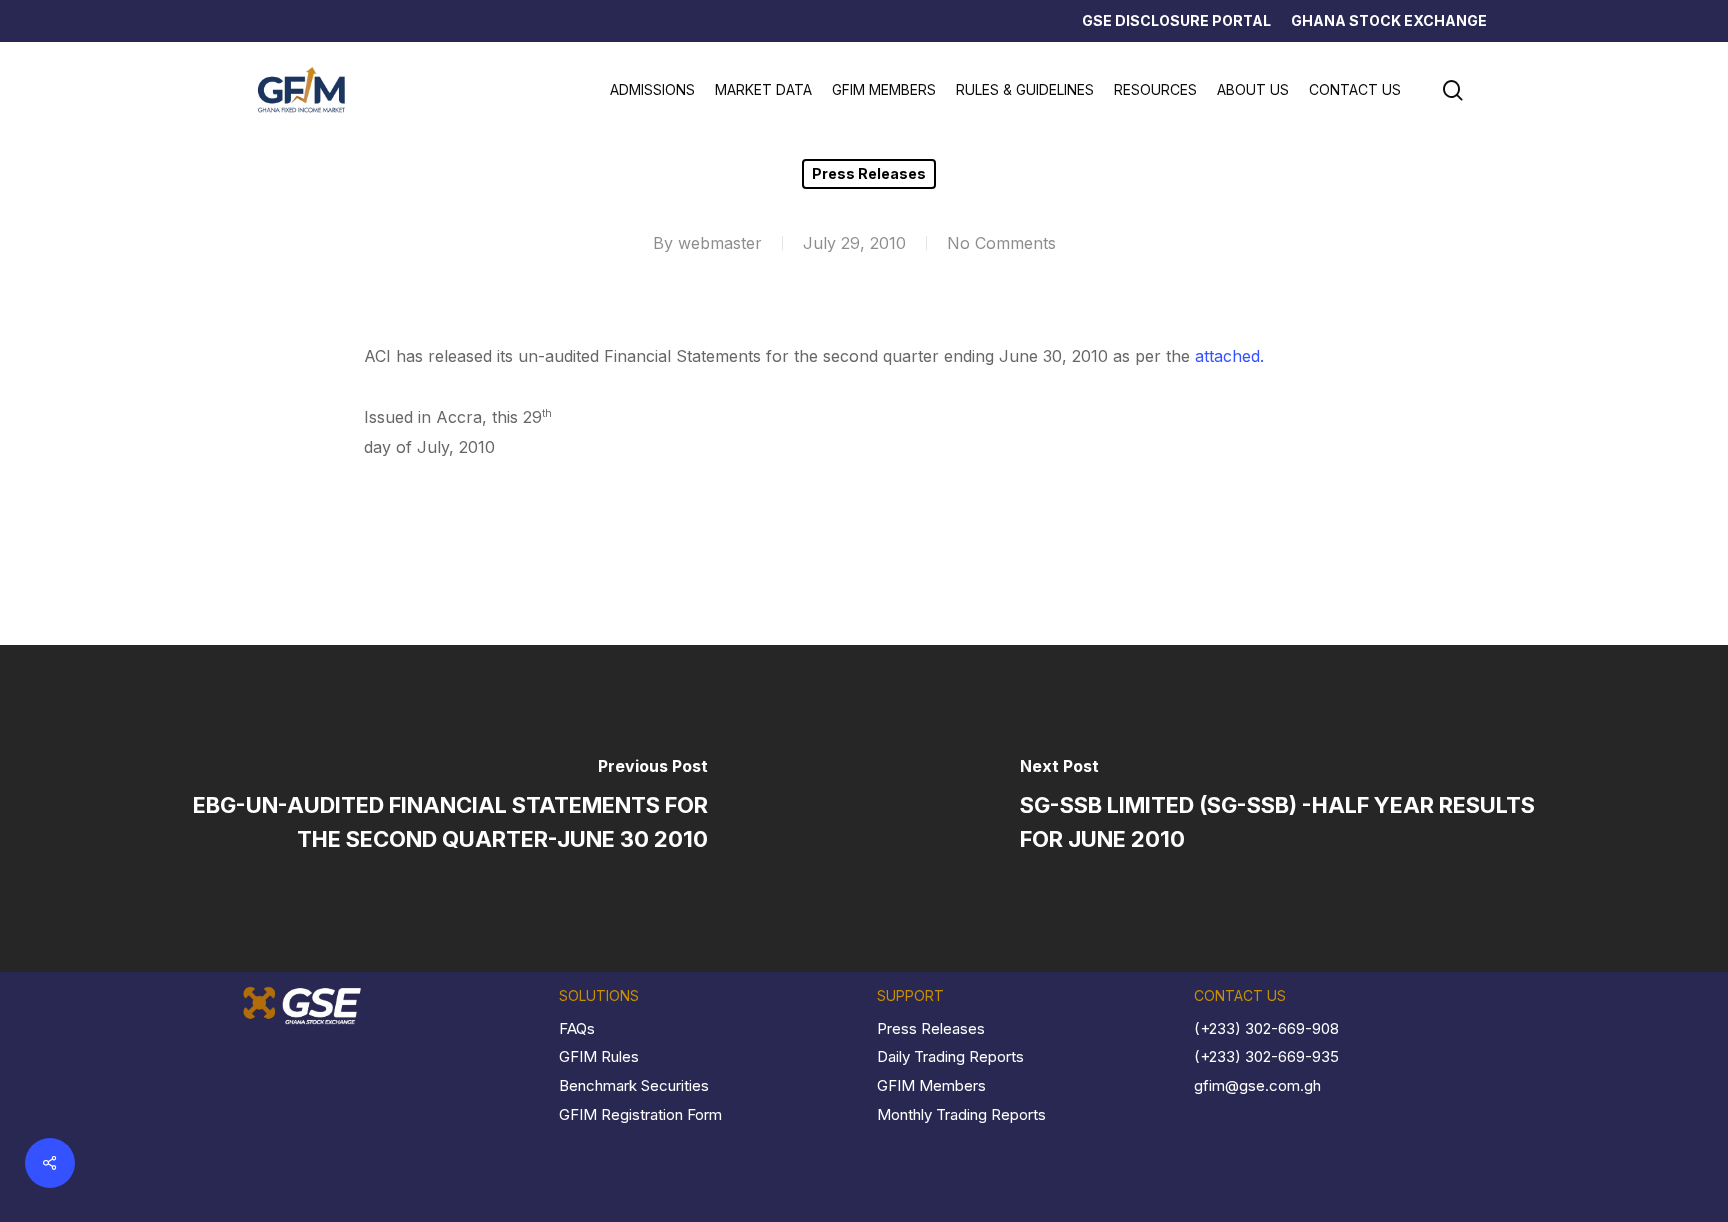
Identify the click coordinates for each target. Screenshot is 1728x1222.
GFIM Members (931, 1085)
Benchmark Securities (634, 1085)
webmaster (720, 243)
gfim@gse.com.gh (1257, 1085)
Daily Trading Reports (950, 1056)
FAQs (577, 1028)
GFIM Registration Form (640, 1114)
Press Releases (869, 173)
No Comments (1001, 243)
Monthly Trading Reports (961, 1114)
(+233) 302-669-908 (1266, 1028)
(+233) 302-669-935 (1266, 1056)
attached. (1229, 356)
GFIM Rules (599, 1056)
